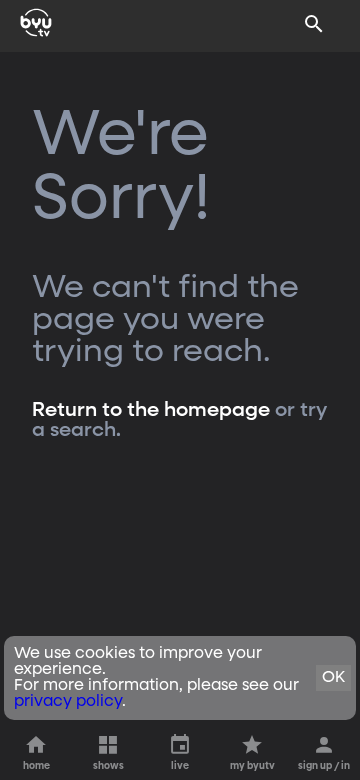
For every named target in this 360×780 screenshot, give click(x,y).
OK (333, 678)
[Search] (314, 24)
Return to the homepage (151, 410)
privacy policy (68, 702)
